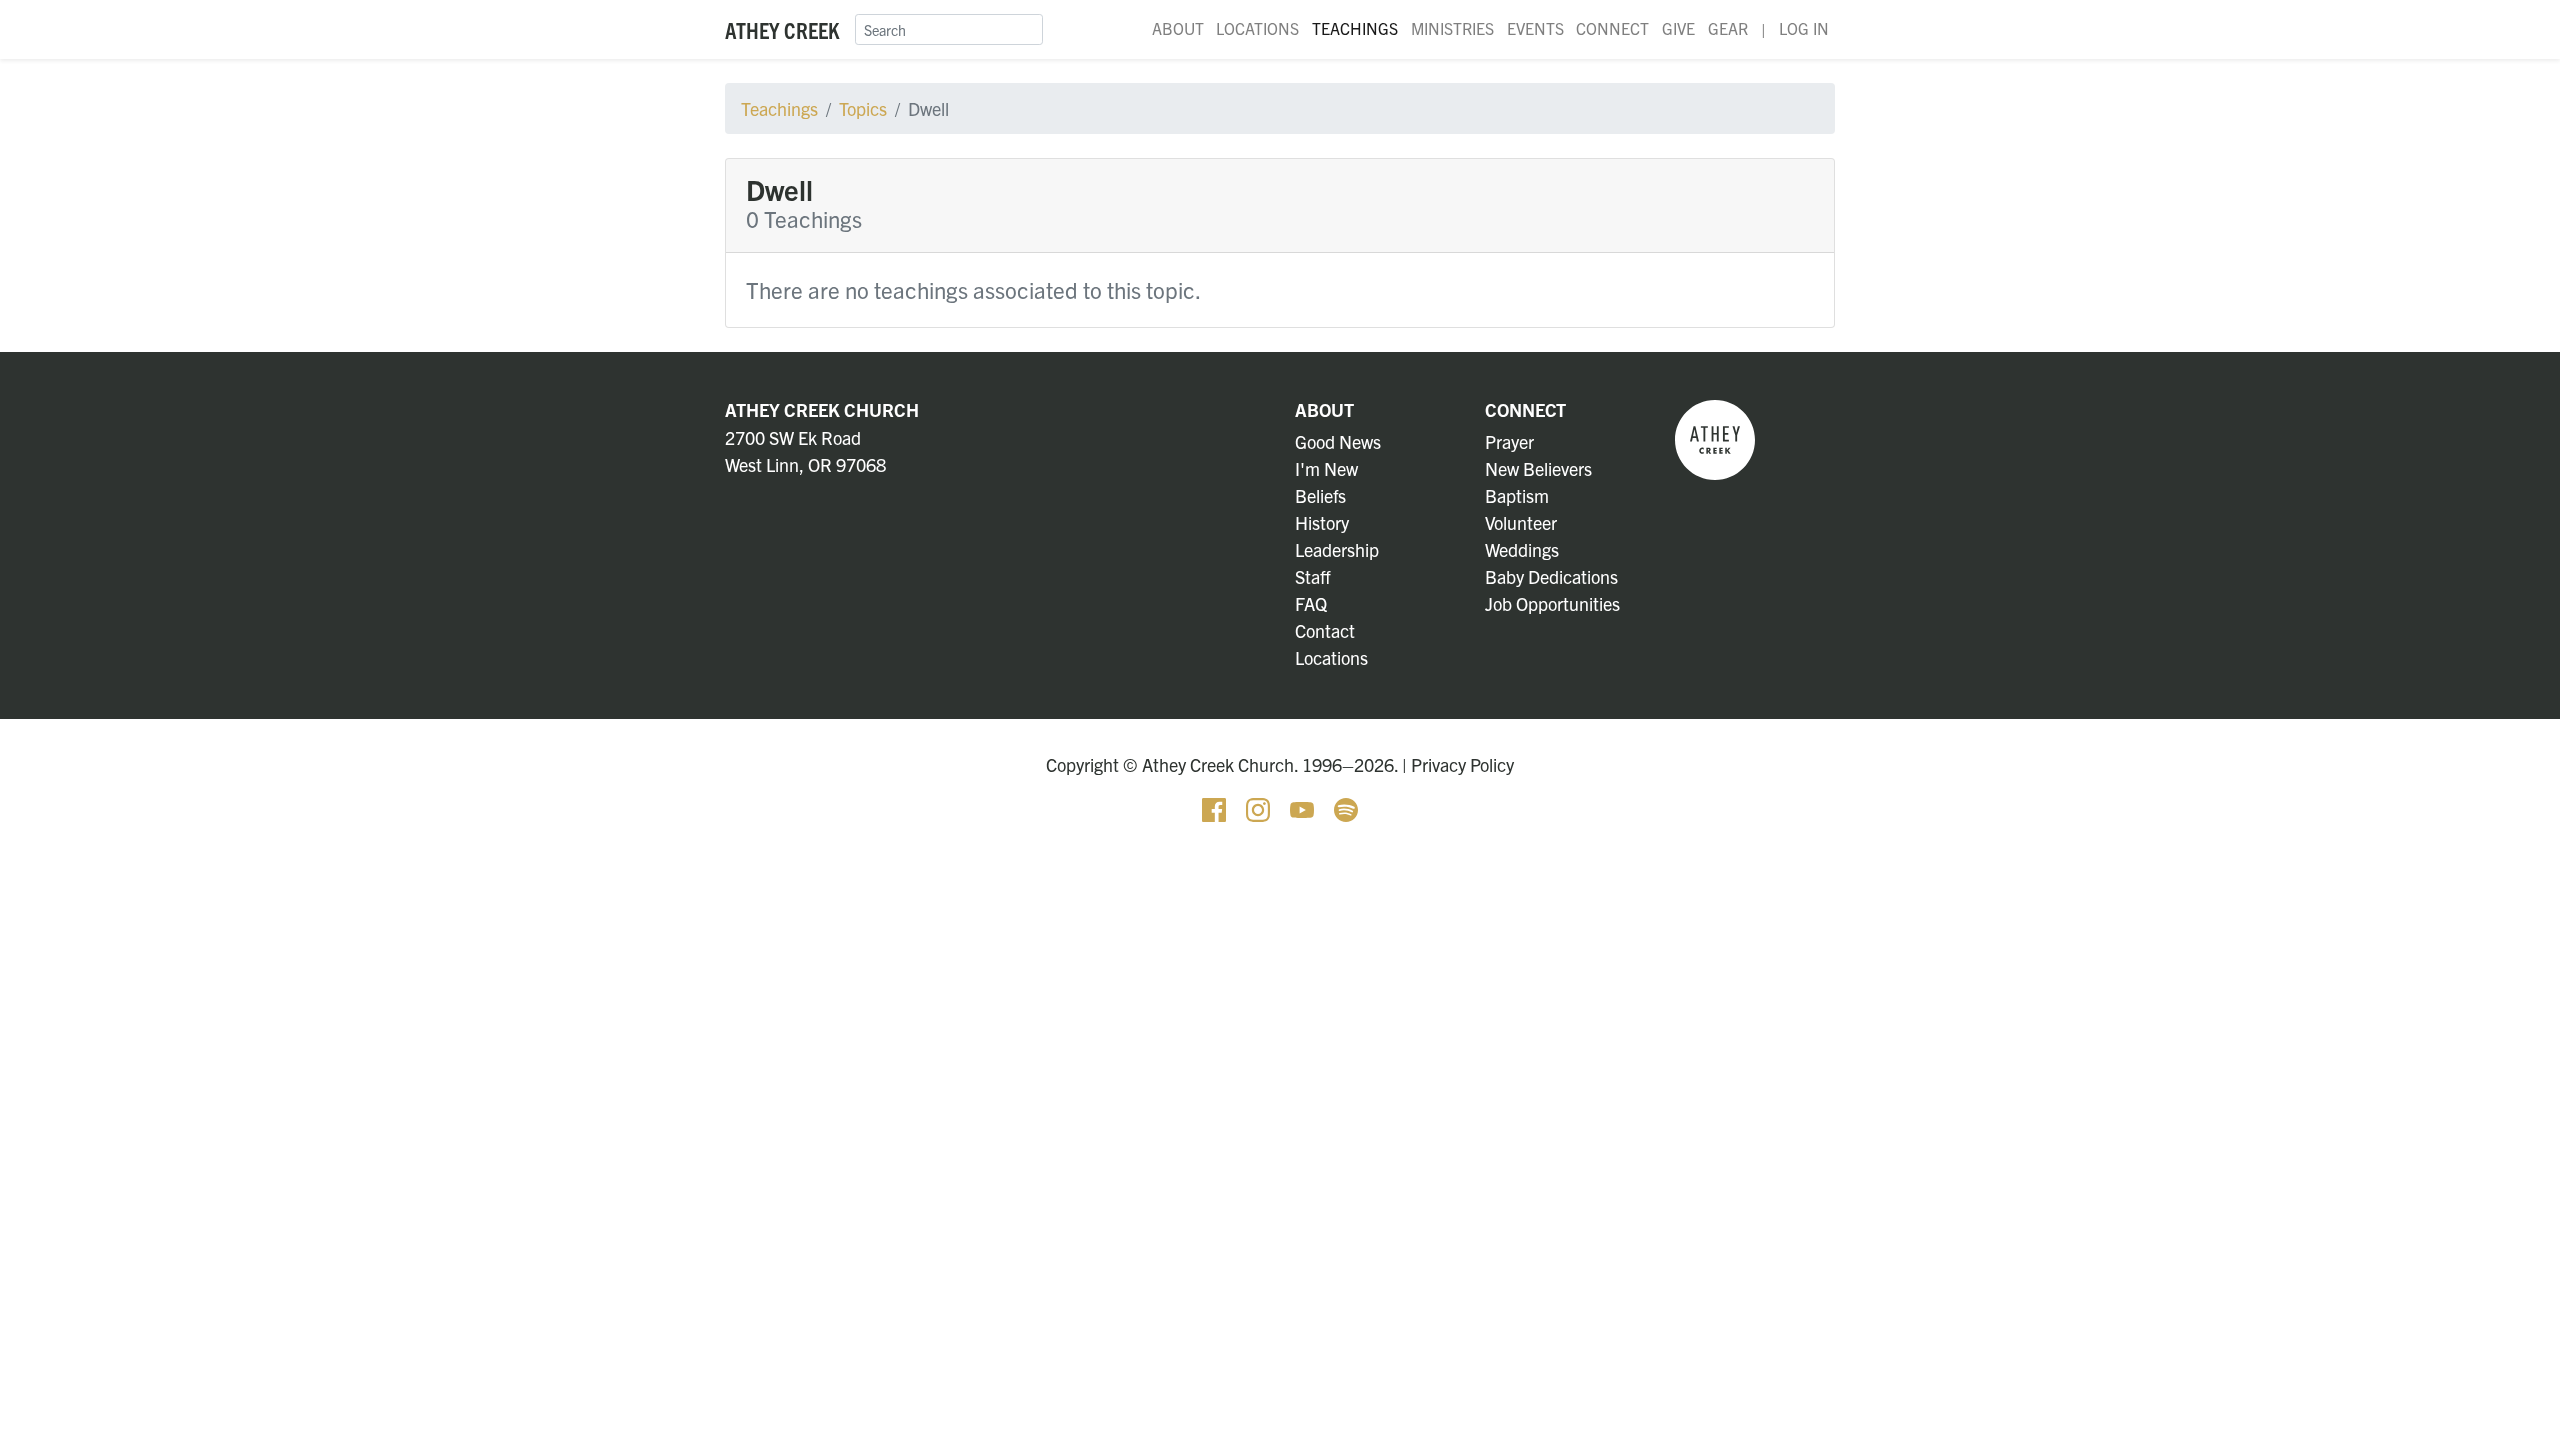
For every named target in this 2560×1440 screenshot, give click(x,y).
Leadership (1337, 549)
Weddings (1522, 549)
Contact (1325, 630)
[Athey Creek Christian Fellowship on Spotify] (1346, 807)
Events (1535, 28)
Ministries (1452, 28)
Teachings (1355, 28)
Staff (1313, 576)
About (1178, 28)
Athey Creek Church (822, 409)
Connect (1612, 28)
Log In (1804, 28)
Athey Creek (782, 29)
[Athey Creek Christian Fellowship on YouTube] (1304, 807)
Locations (1257, 28)
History (1322, 522)
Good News (1338, 441)
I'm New (1326, 468)
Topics (863, 108)
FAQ (1311, 603)
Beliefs (1320, 495)
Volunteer (1521, 522)
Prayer (1509, 441)
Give (1678, 28)
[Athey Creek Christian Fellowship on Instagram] (1260, 807)
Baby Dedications (1551, 576)
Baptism (1517, 495)
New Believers (1538, 468)
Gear (1728, 28)
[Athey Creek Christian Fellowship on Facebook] (1216, 807)
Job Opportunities (1552, 603)
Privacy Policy (1462, 764)
